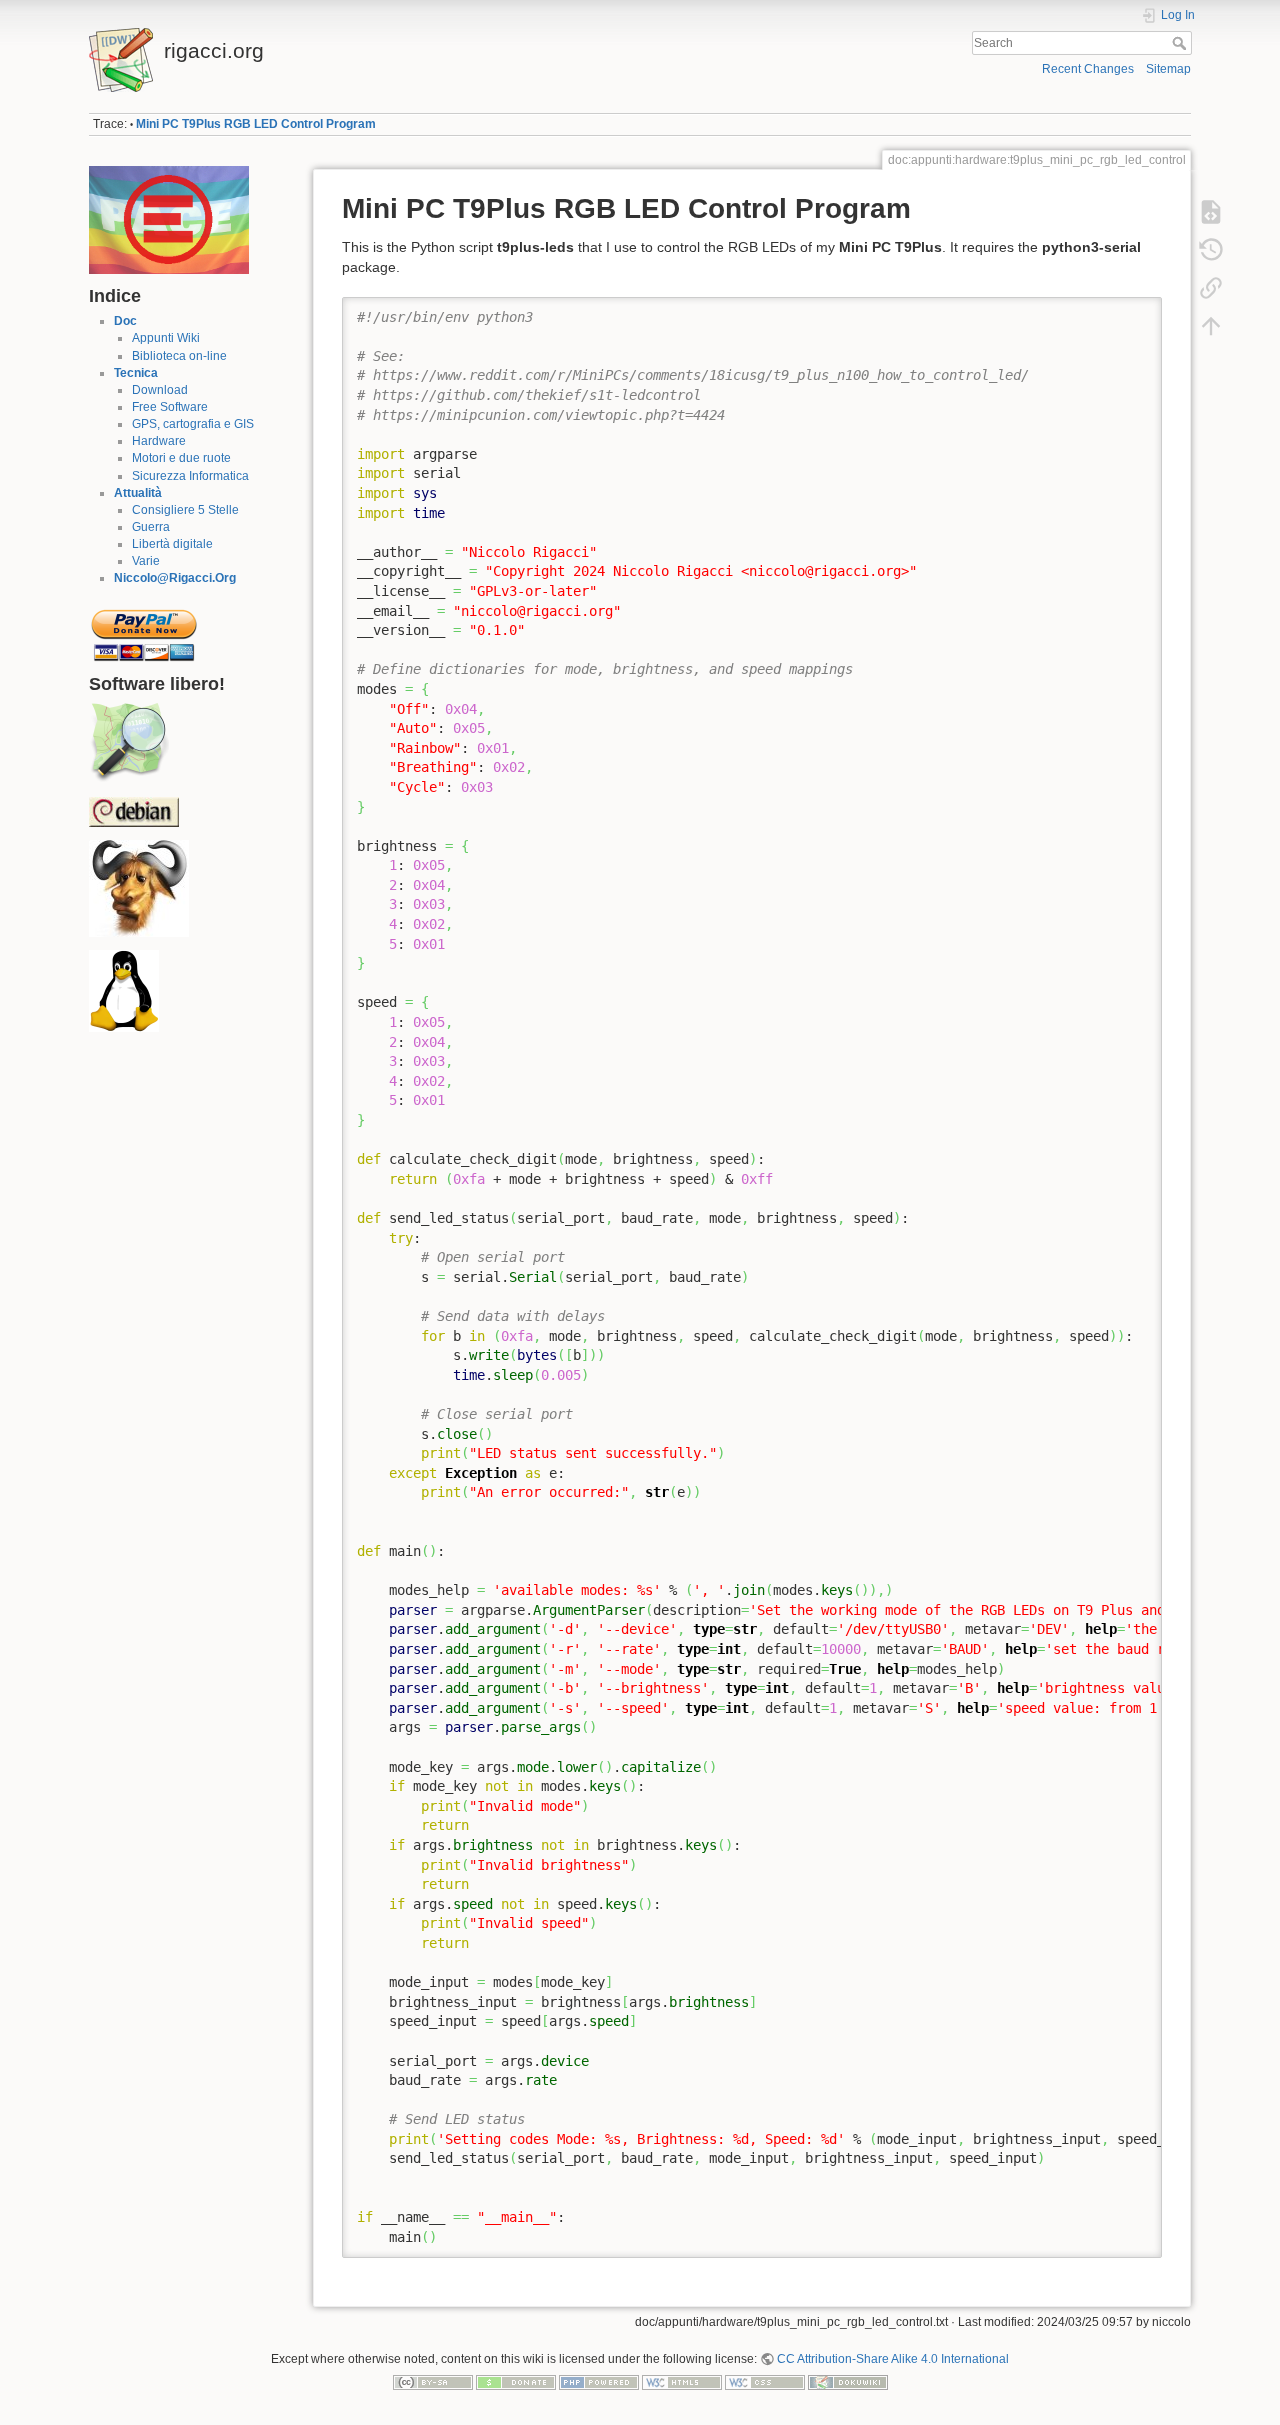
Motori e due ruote (181, 458)
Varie (146, 561)
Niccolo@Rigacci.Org (175, 578)
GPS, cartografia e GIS (193, 424)
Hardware (159, 441)
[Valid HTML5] (682, 2382)
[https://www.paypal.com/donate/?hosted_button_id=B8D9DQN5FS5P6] (144, 629)
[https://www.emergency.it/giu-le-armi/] (169, 219)
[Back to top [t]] (1211, 326)
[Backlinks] (1211, 288)
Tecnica (136, 373)
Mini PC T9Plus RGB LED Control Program (256, 124)
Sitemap (1168, 69)
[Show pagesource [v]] (1211, 212)
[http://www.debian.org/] (134, 811)
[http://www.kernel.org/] (124, 991)
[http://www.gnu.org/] (139, 888)
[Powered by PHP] (599, 2382)
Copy (1134, 312)
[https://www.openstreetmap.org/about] (129, 742)
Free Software (170, 407)
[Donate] (516, 2382)
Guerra (151, 527)
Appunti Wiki (166, 338)
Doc (125, 321)
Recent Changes (1088, 69)
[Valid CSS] (765, 2382)
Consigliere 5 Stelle (185, 510)
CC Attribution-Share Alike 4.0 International (893, 2359)
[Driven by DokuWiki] (848, 2382)
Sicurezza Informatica (190, 476)
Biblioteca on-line (179, 356)
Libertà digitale (172, 544)
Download (160, 390)
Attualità (138, 493)
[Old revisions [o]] (1211, 250)
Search (1181, 43)
